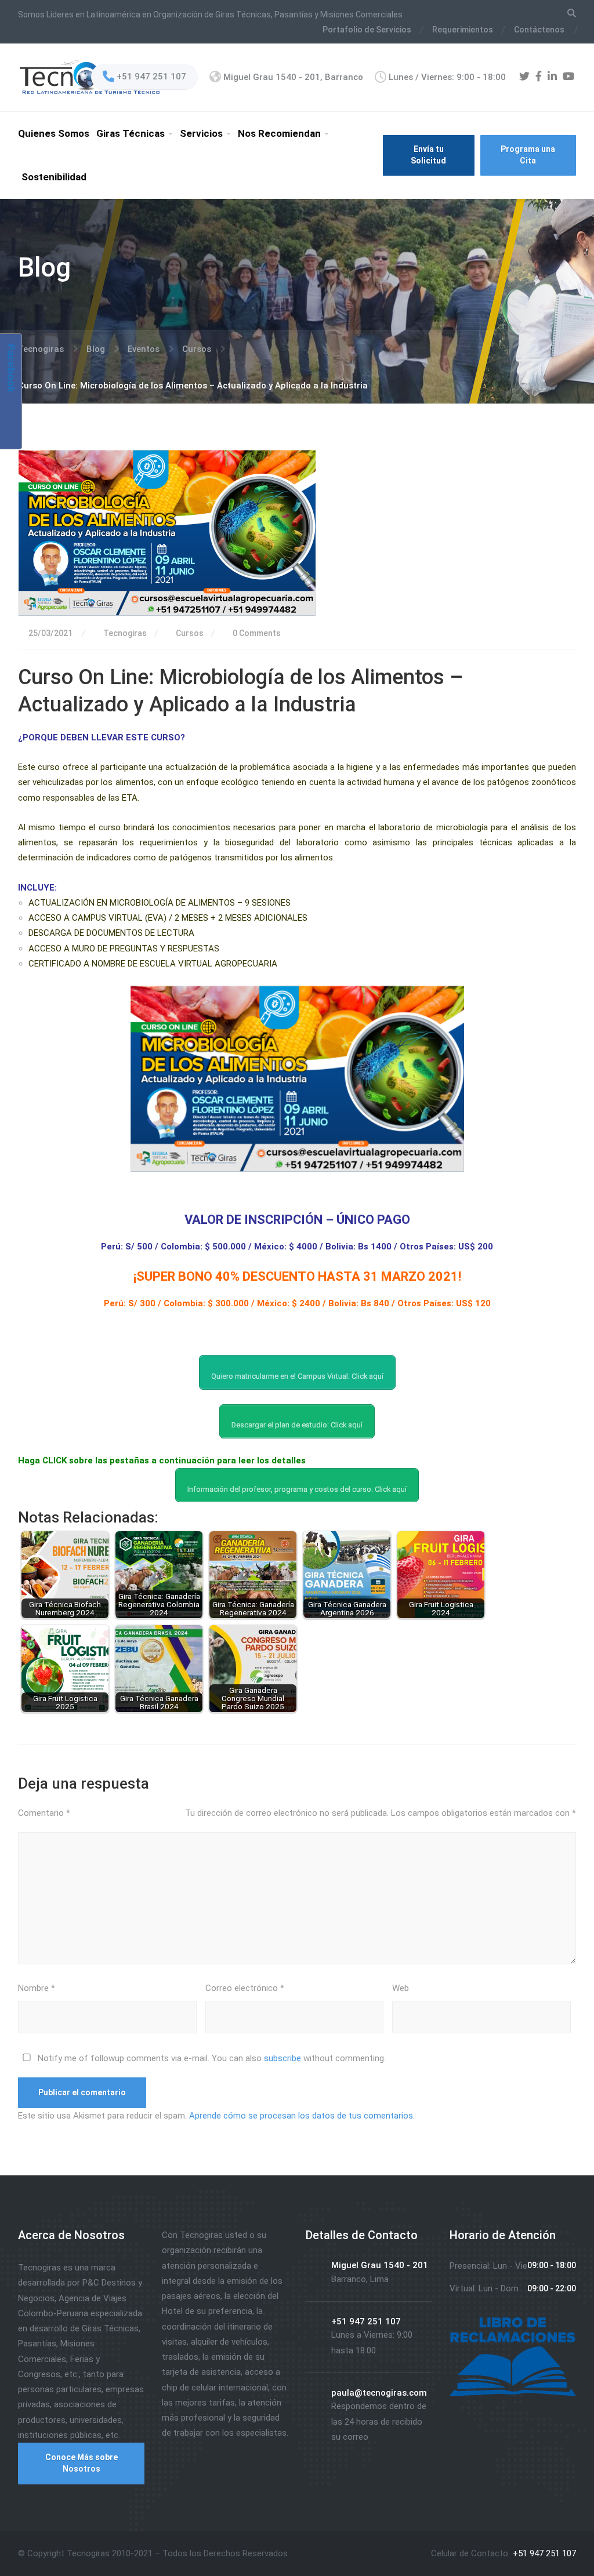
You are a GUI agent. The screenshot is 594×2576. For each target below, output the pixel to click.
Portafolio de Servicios (367, 30)
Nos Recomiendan (279, 133)
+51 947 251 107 (543, 2553)
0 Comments (256, 633)
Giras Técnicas (131, 133)
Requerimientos (463, 30)
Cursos (190, 633)
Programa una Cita (528, 155)
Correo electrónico (245, 1988)
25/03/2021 (50, 633)
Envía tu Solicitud (428, 155)
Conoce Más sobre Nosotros (82, 2463)
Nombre (37, 1988)
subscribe (282, 2058)
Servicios (201, 133)
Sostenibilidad (54, 177)
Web (401, 1988)
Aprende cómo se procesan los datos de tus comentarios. (302, 2116)
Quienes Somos (54, 133)
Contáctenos (539, 30)
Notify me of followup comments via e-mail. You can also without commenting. (211, 2058)
